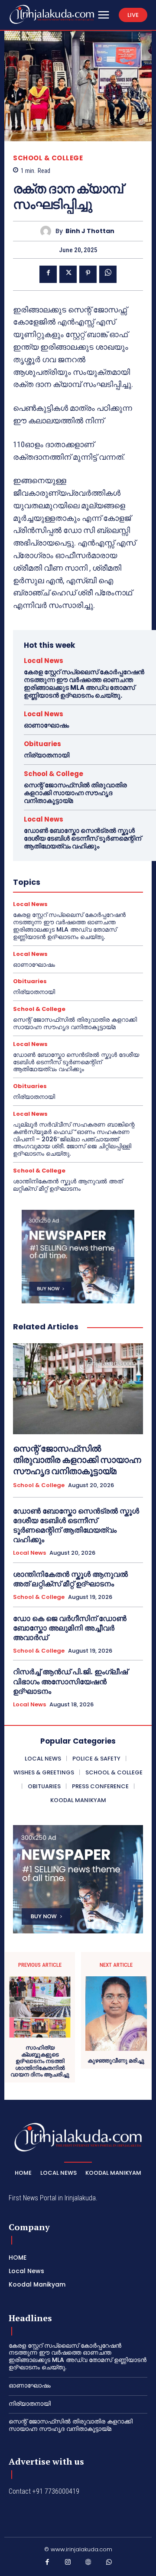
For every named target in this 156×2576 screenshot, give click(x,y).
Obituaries (42, 744)
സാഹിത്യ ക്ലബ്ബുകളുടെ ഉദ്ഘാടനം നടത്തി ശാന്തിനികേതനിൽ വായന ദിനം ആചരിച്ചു (40, 2061)
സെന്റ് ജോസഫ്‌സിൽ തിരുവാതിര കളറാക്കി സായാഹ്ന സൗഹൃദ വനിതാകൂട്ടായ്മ (75, 793)
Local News (44, 661)
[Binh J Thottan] (48, 231)
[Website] (88, 2564)
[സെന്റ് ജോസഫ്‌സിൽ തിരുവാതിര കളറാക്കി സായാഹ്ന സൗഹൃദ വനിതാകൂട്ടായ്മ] (78, 1389)
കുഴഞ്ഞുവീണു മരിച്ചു (116, 2061)
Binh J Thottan (90, 231)
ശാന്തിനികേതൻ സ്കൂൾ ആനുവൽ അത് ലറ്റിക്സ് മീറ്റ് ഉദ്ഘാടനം (68, 1185)
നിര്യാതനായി (47, 755)
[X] (68, 274)
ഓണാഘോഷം (46, 725)
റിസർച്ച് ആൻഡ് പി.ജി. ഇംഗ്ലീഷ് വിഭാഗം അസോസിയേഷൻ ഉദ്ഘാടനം (70, 1681)
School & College (48, 158)
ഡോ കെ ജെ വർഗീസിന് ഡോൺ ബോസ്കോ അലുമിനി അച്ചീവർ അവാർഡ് (70, 1628)
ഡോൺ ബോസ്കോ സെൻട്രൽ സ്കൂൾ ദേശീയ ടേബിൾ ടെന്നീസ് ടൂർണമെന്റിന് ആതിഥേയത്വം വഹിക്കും (83, 838)
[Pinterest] (88, 274)
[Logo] (52, 14)
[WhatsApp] (108, 274)
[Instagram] (68, 2564)
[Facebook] (48, 274)
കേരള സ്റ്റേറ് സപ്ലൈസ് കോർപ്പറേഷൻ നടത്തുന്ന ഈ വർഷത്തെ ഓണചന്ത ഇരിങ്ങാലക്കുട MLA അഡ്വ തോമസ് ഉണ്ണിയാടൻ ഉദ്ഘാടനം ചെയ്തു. (84, 684)
